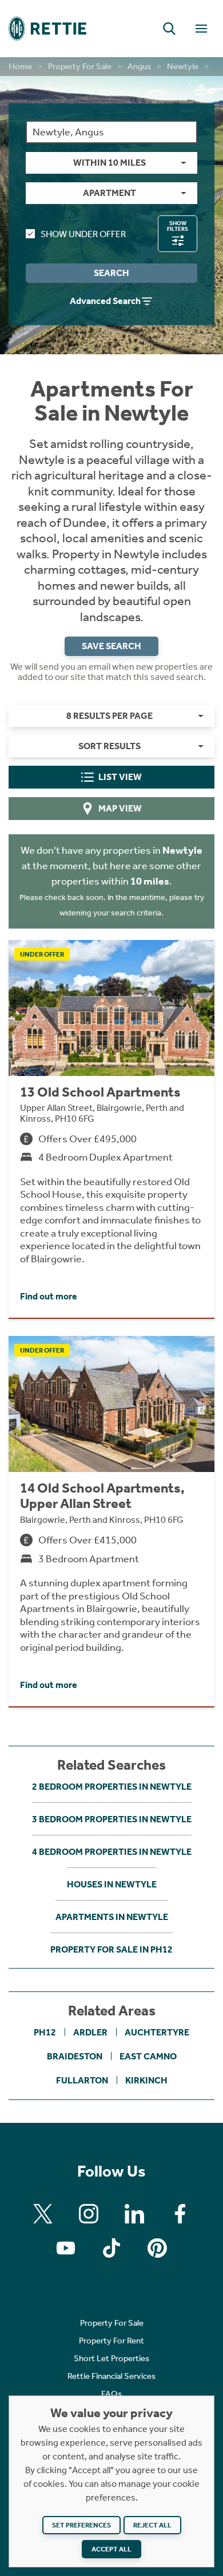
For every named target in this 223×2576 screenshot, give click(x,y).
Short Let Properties (111, 2358)
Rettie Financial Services (111, 2376)
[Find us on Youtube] (66, 2248)
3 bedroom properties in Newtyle (112, 1819)
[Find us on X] (43, 2214)
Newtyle (183, 66)
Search (111, 273)
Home (20, 66)
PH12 (45, 2032)
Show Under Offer (83, 234)
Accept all (111, 2549)
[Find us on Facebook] (180, 2214)
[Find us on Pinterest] (157, 2248)
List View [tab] (120, 777)
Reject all (152, 2525)
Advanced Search (105, 301)
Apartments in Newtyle (112, 1917)
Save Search (111, 646)
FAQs (111, 2394)
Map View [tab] (120, 808)
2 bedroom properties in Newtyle (112, 1787)
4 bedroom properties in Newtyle (112, 1852)
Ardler (90, 2032)
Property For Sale (80, 66)
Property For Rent (111, 2341)
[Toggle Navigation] (201, 29)
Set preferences (81, 2525)
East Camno (148, 2056)
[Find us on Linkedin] (134, 2214)
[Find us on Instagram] (89, 2214)
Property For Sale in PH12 (111, 1949)
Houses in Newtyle (112, 1884)
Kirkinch (146, 2080)
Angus (139, 66)
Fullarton (82, 2080)
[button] (169, 29)
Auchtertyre (157, 2032)
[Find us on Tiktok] (111, 2248)
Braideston (75, 2056)
